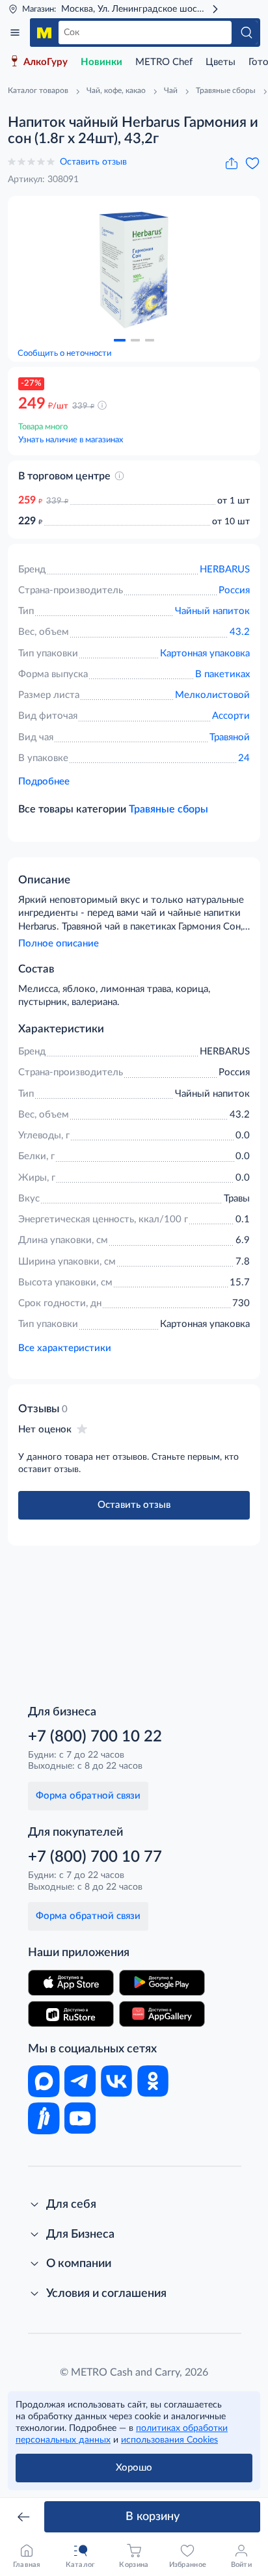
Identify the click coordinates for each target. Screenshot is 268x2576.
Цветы (221, 62)
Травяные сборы (168, 809)
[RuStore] (71, 2014)
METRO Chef (164, 62)
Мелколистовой (212, 695)
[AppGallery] (162, 2014)
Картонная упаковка (205, 653)
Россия (234, 590)
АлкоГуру (46, 62)
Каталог (15, 33)
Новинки (101, 62)
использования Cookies (169, 2440)
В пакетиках (222, 674)
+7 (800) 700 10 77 (95, 1857)
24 (244, 758)
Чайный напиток (212, 611)
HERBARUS (225, 570)
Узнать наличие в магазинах (71, 440)
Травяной (230, 737)
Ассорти (231, 716)
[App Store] (71, 1983)
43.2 (240, 632)
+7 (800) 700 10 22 (95, 1737)
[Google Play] (162, 1983)
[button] (120, 340)
